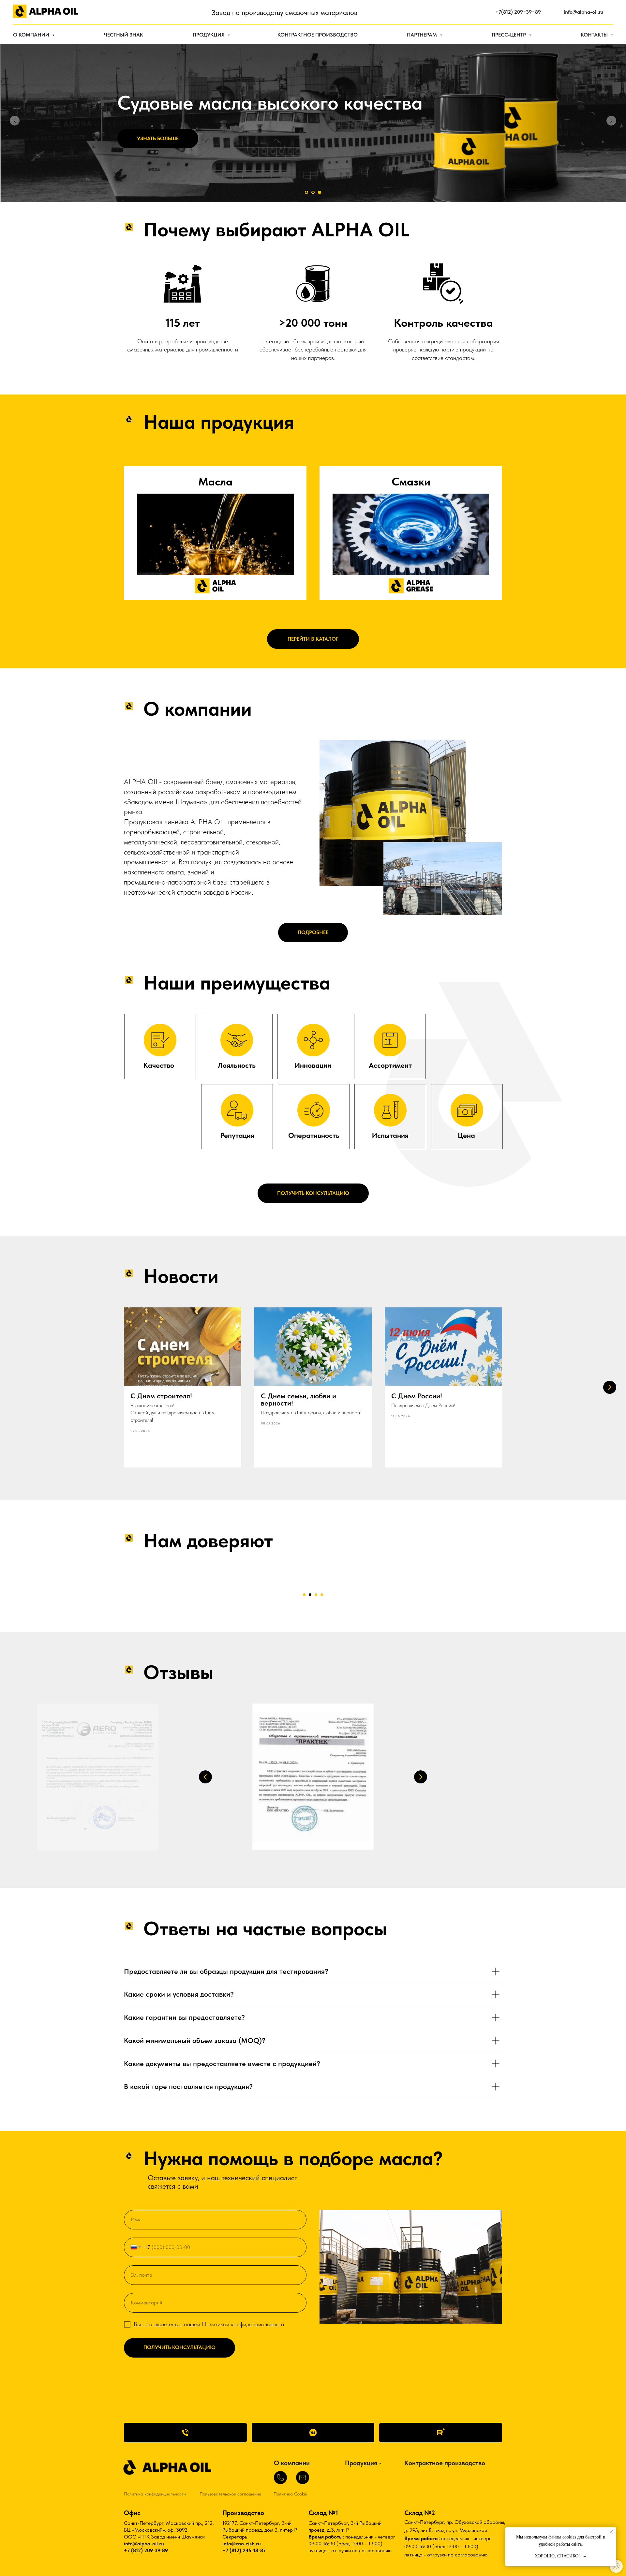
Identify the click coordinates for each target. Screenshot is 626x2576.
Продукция (209, 35)
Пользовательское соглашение (230, 2494)
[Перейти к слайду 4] (322, 1595)
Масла (215, 482)
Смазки (411, 482)
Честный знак (124, 35)
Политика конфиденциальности (155, 2494)
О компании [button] (32, 35)
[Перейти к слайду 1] (306, 192)
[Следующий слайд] (611, 121)
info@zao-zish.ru (242, 2544)
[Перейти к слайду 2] (313, 192)
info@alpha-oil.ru (144, 2544)
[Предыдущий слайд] (15, 121)
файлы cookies (562, 2537)
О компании (292, 2463)
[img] (216, 534)
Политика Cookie (290, 2494)
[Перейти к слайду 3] (320, 192)
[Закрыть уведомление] (611, 2532)
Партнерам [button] (423, 35)
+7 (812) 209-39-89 (146, 2550)
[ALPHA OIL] (313, 2433)
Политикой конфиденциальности (243, 2324)
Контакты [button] (595, 35)
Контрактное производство (318, 35)
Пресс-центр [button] (509, 35)
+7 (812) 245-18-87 (244, 2550)
